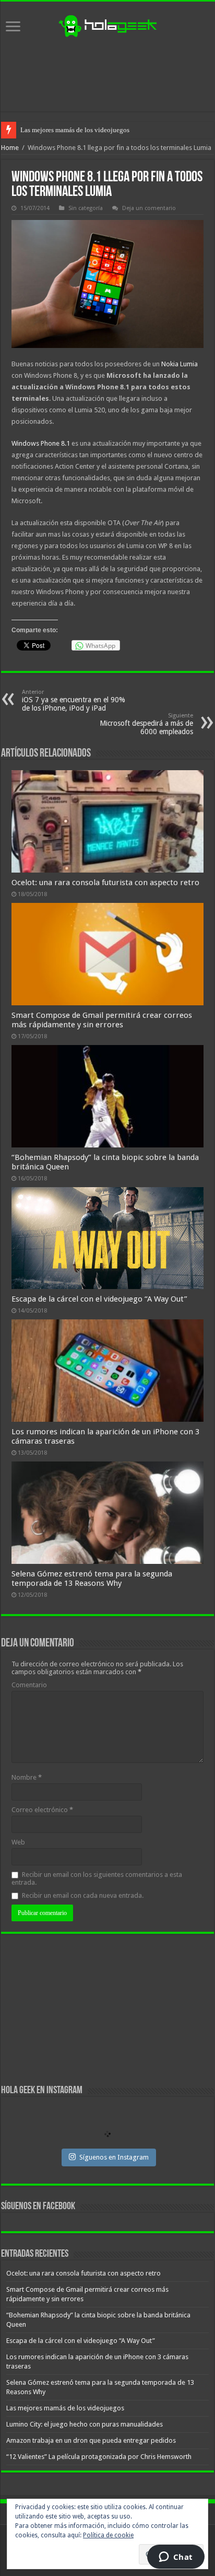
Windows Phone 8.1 (41, 443)
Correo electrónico (42, 1810)
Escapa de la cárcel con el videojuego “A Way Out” (99, 1299)
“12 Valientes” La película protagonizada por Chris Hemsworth (99, 2457)
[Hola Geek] (107, 25)
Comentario (29, 1685)
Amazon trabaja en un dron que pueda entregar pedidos (91, 2440)
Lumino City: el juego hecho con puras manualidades (85, 2424)
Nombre (27, 1777)
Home (10, 148)
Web (18, 1842)
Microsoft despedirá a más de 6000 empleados (146, 724)
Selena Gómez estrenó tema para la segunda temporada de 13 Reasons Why (92, 1579)
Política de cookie (108, 2535)
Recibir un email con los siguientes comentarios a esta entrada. (97, 1878)
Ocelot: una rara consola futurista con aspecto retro (105, 883)
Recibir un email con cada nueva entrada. (83, 1895)
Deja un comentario (149, 208)
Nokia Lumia (180, 364)
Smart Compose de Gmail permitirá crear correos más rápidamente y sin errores (102, 1020)
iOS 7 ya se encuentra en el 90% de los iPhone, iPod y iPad (74, 700)
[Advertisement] (107, 75)
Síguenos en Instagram (114, 2157)
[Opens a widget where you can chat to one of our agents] (176, 2558)
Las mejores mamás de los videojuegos (75, 130)
